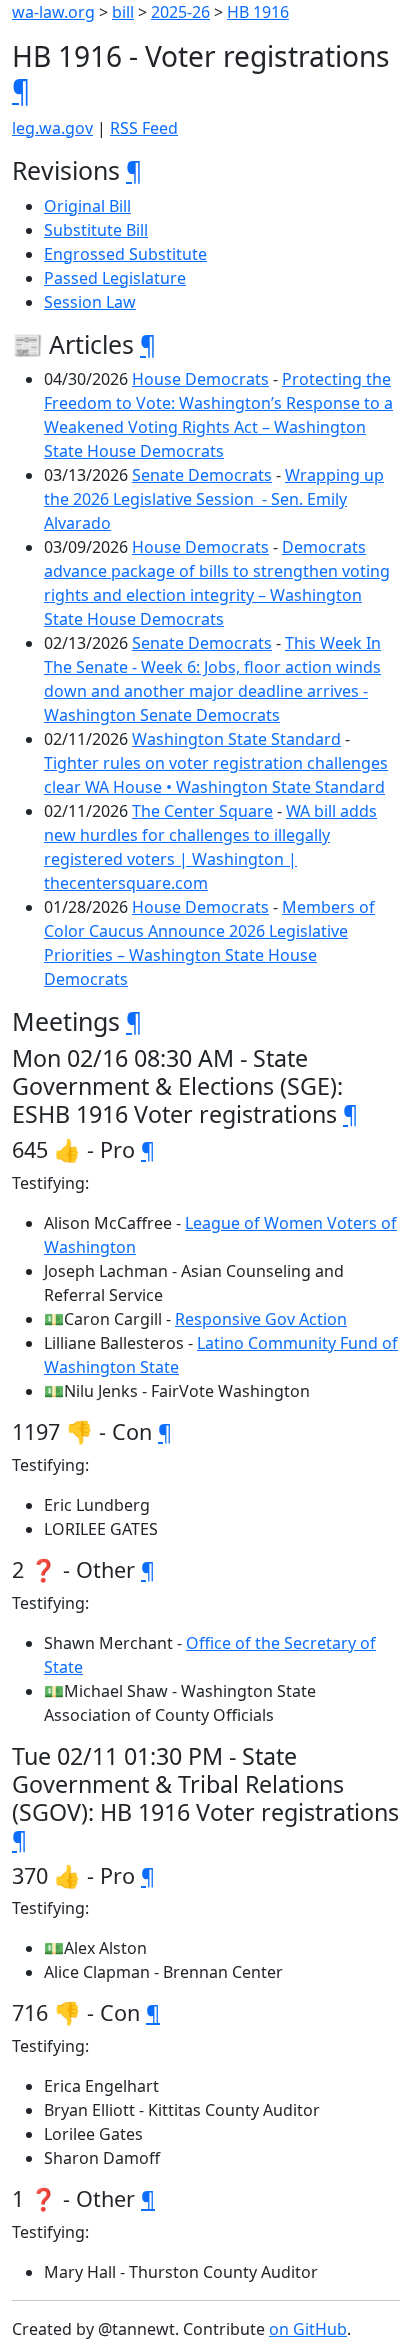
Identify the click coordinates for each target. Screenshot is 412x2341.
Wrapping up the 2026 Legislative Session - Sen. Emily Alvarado (214, 499)
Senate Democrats (202, 475)
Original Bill (87, 206)
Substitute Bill (96, 230)
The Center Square (202, 811)
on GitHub (308, 2329)
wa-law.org (53, 12)
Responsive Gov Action (261, 1319)
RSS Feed (144, 128)
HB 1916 (258, 12)
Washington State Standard (236, 739)
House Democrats (200, 379)
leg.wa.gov (52, 128)
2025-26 (180, 12)
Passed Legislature (115, 278)
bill (123, 12)
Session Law (90, 302)
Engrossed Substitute (125, 254)
